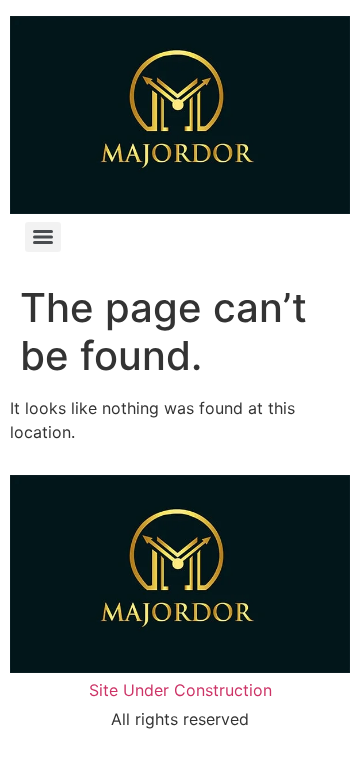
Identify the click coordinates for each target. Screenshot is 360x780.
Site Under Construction (180, 690)
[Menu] (43, 237)
